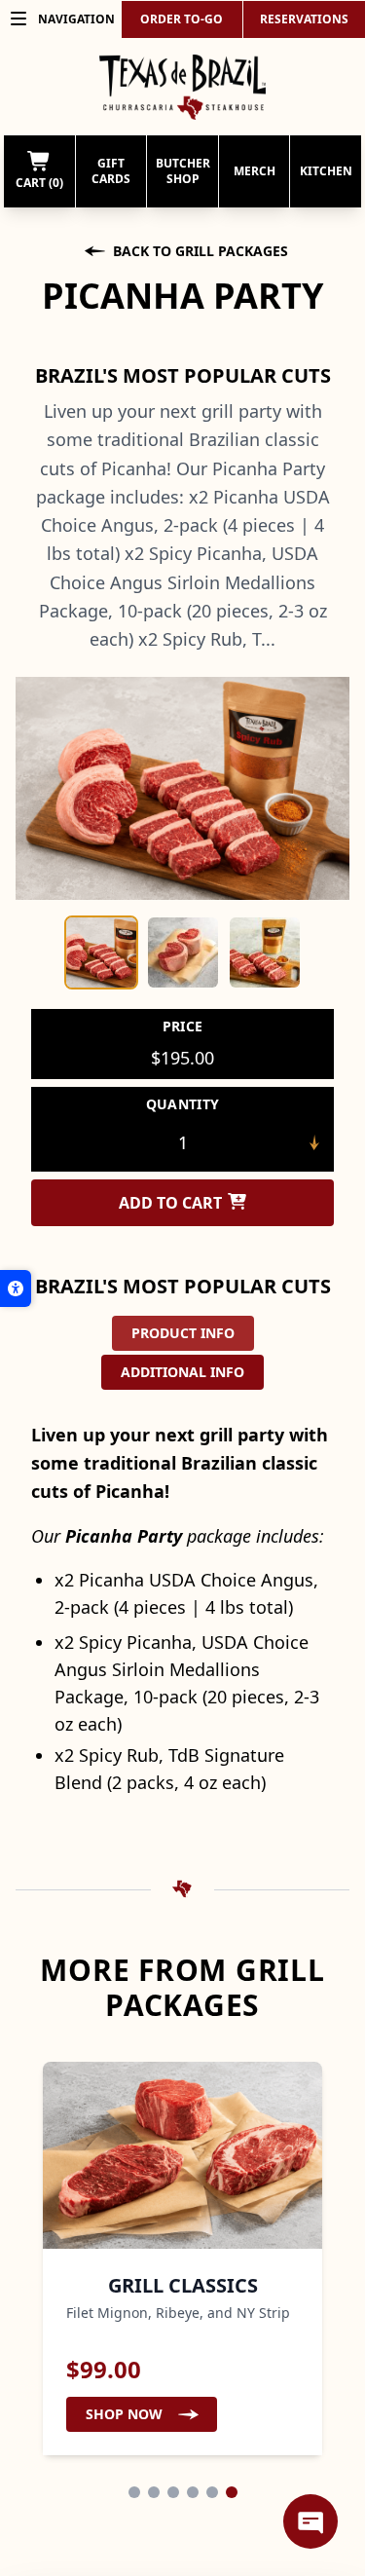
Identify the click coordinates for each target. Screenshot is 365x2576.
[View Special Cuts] (154, 2492)
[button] (101, 952)
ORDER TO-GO (182, 19)
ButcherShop (183, 171)
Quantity (183, 1104)
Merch (255, 171)
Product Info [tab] (183, 1333)
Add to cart (170, 1203)
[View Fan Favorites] (212, 2492)
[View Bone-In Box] (193, 2492)
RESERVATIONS (304, 19)
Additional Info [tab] (182, 1372)
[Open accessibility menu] (16, 1288)
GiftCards (111, 171)
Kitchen (326, 171)
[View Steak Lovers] (134, 2492)
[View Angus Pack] (173, 2492)
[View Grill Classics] (232, 2492)
